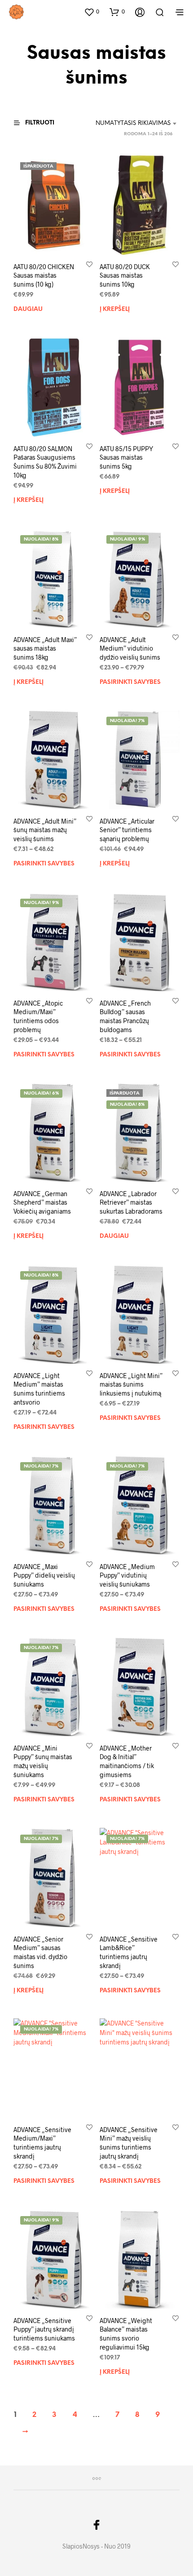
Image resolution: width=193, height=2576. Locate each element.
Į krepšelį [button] (115, 309)
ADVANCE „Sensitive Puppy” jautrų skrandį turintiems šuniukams (44, 2329)
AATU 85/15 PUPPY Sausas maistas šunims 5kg (126, 457)
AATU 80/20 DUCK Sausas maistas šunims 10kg (125, 275)
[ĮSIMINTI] (89, 264)
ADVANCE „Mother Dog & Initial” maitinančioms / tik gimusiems (127, 1761)
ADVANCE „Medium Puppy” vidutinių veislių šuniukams (127, 1575)
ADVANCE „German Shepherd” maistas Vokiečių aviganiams (42, 1202)
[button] (92, 12)
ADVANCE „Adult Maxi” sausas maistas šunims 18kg (45, 648)
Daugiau (28, 309)
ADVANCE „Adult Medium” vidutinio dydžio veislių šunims (130, 648)
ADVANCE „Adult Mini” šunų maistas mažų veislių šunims (45, 830)
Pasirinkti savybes (130, 682)
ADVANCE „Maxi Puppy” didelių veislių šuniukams (44, 1575)
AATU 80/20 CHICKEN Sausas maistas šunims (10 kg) (44, 275)
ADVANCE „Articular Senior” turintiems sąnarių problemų (127, 830)
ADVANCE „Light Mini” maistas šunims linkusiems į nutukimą (131, 1384)
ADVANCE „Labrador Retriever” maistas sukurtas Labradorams (131, 1202)
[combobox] (130, 124)
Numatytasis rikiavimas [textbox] (133, 123)
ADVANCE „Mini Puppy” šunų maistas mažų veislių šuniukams (43, 1761)
